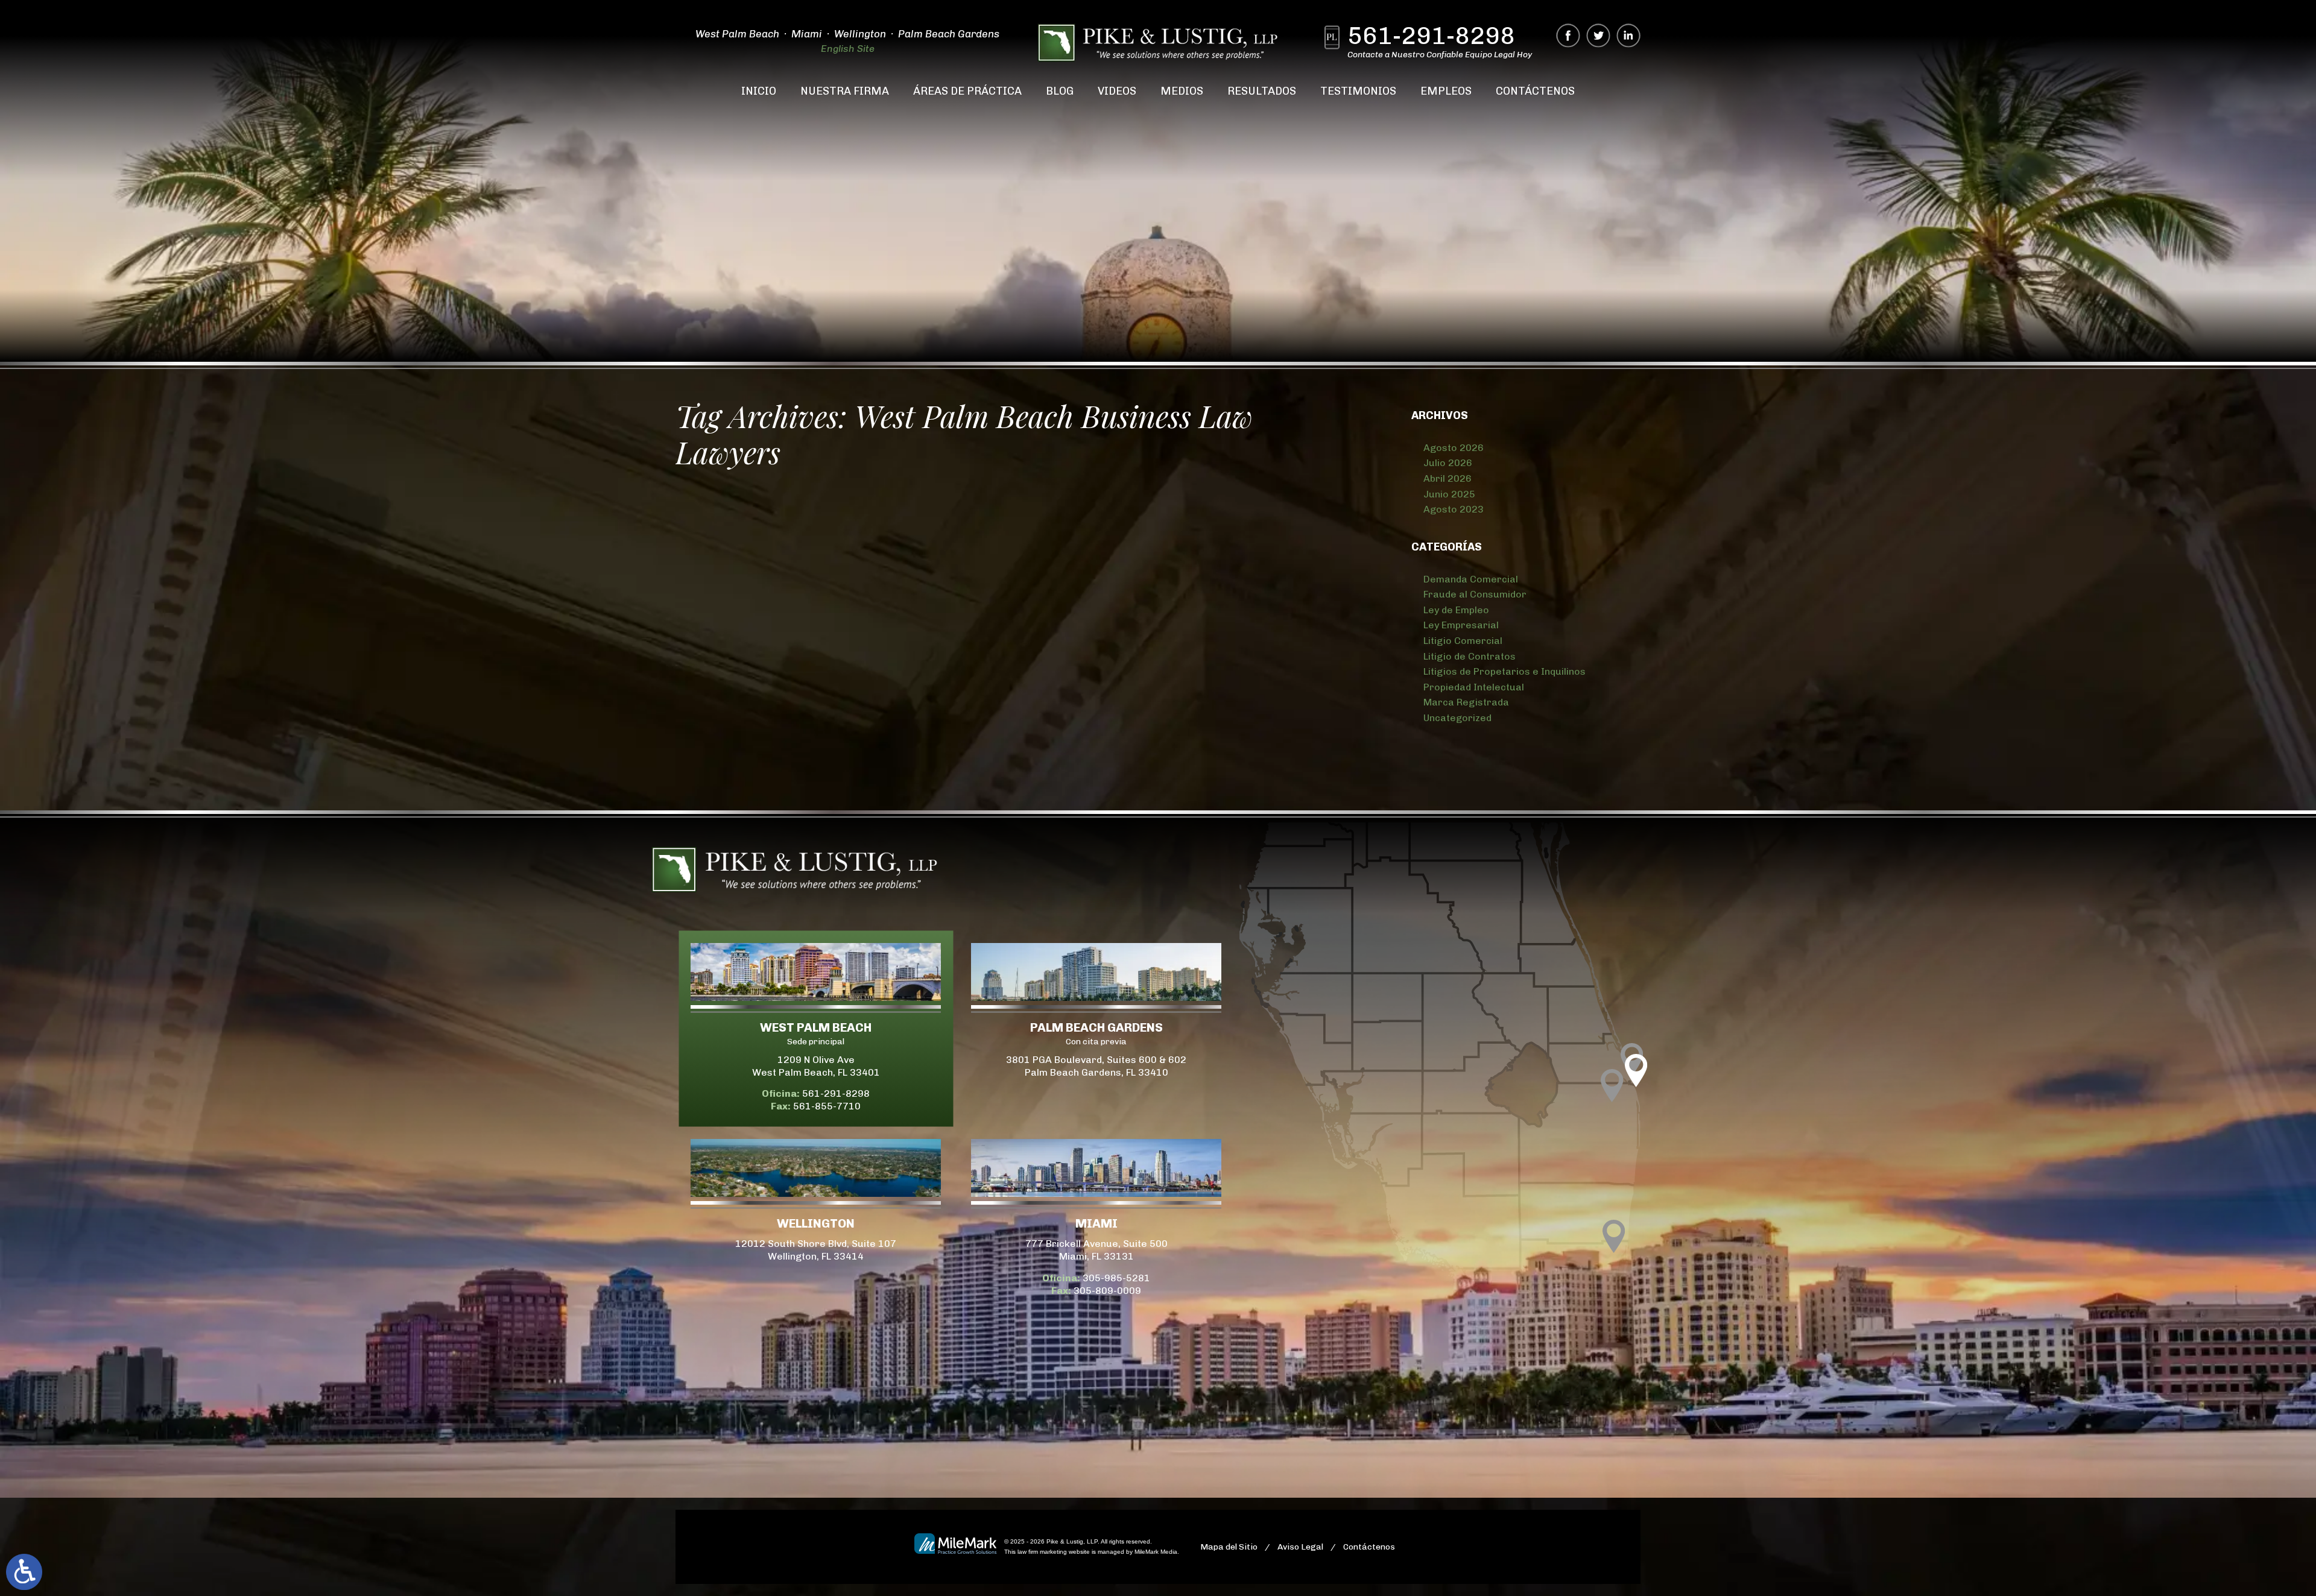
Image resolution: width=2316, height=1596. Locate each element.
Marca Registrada (1466, 702)
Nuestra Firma (845, 91)
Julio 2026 (1448, 463)
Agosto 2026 (1454, 448)
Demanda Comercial (1471, 579)
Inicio (759, 91)
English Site (848, 49)
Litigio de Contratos (1470, 656)
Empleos (1446, 91)
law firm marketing (1042, 1552)
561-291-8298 (1431, 37)
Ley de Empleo (1456, 610)
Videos (1117, 91)
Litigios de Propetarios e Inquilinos (1504, 671)
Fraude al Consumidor (1475, 594)
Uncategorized (1457, 718)
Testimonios (1358, 91)
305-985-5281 (1116, 1278)
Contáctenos (1535, 91)
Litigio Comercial (1463, 641)
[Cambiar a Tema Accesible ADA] (24, 1572)
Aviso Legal (1300, 1547)
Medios (1182, 91)
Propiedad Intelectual (1474, 687)
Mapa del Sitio (1229, 1547)
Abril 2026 (1447, 478)
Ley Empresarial (1461, 625)
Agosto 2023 (1454, 509)
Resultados (1262, 91)
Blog (1060, 91)
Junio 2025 (1449, 494)
